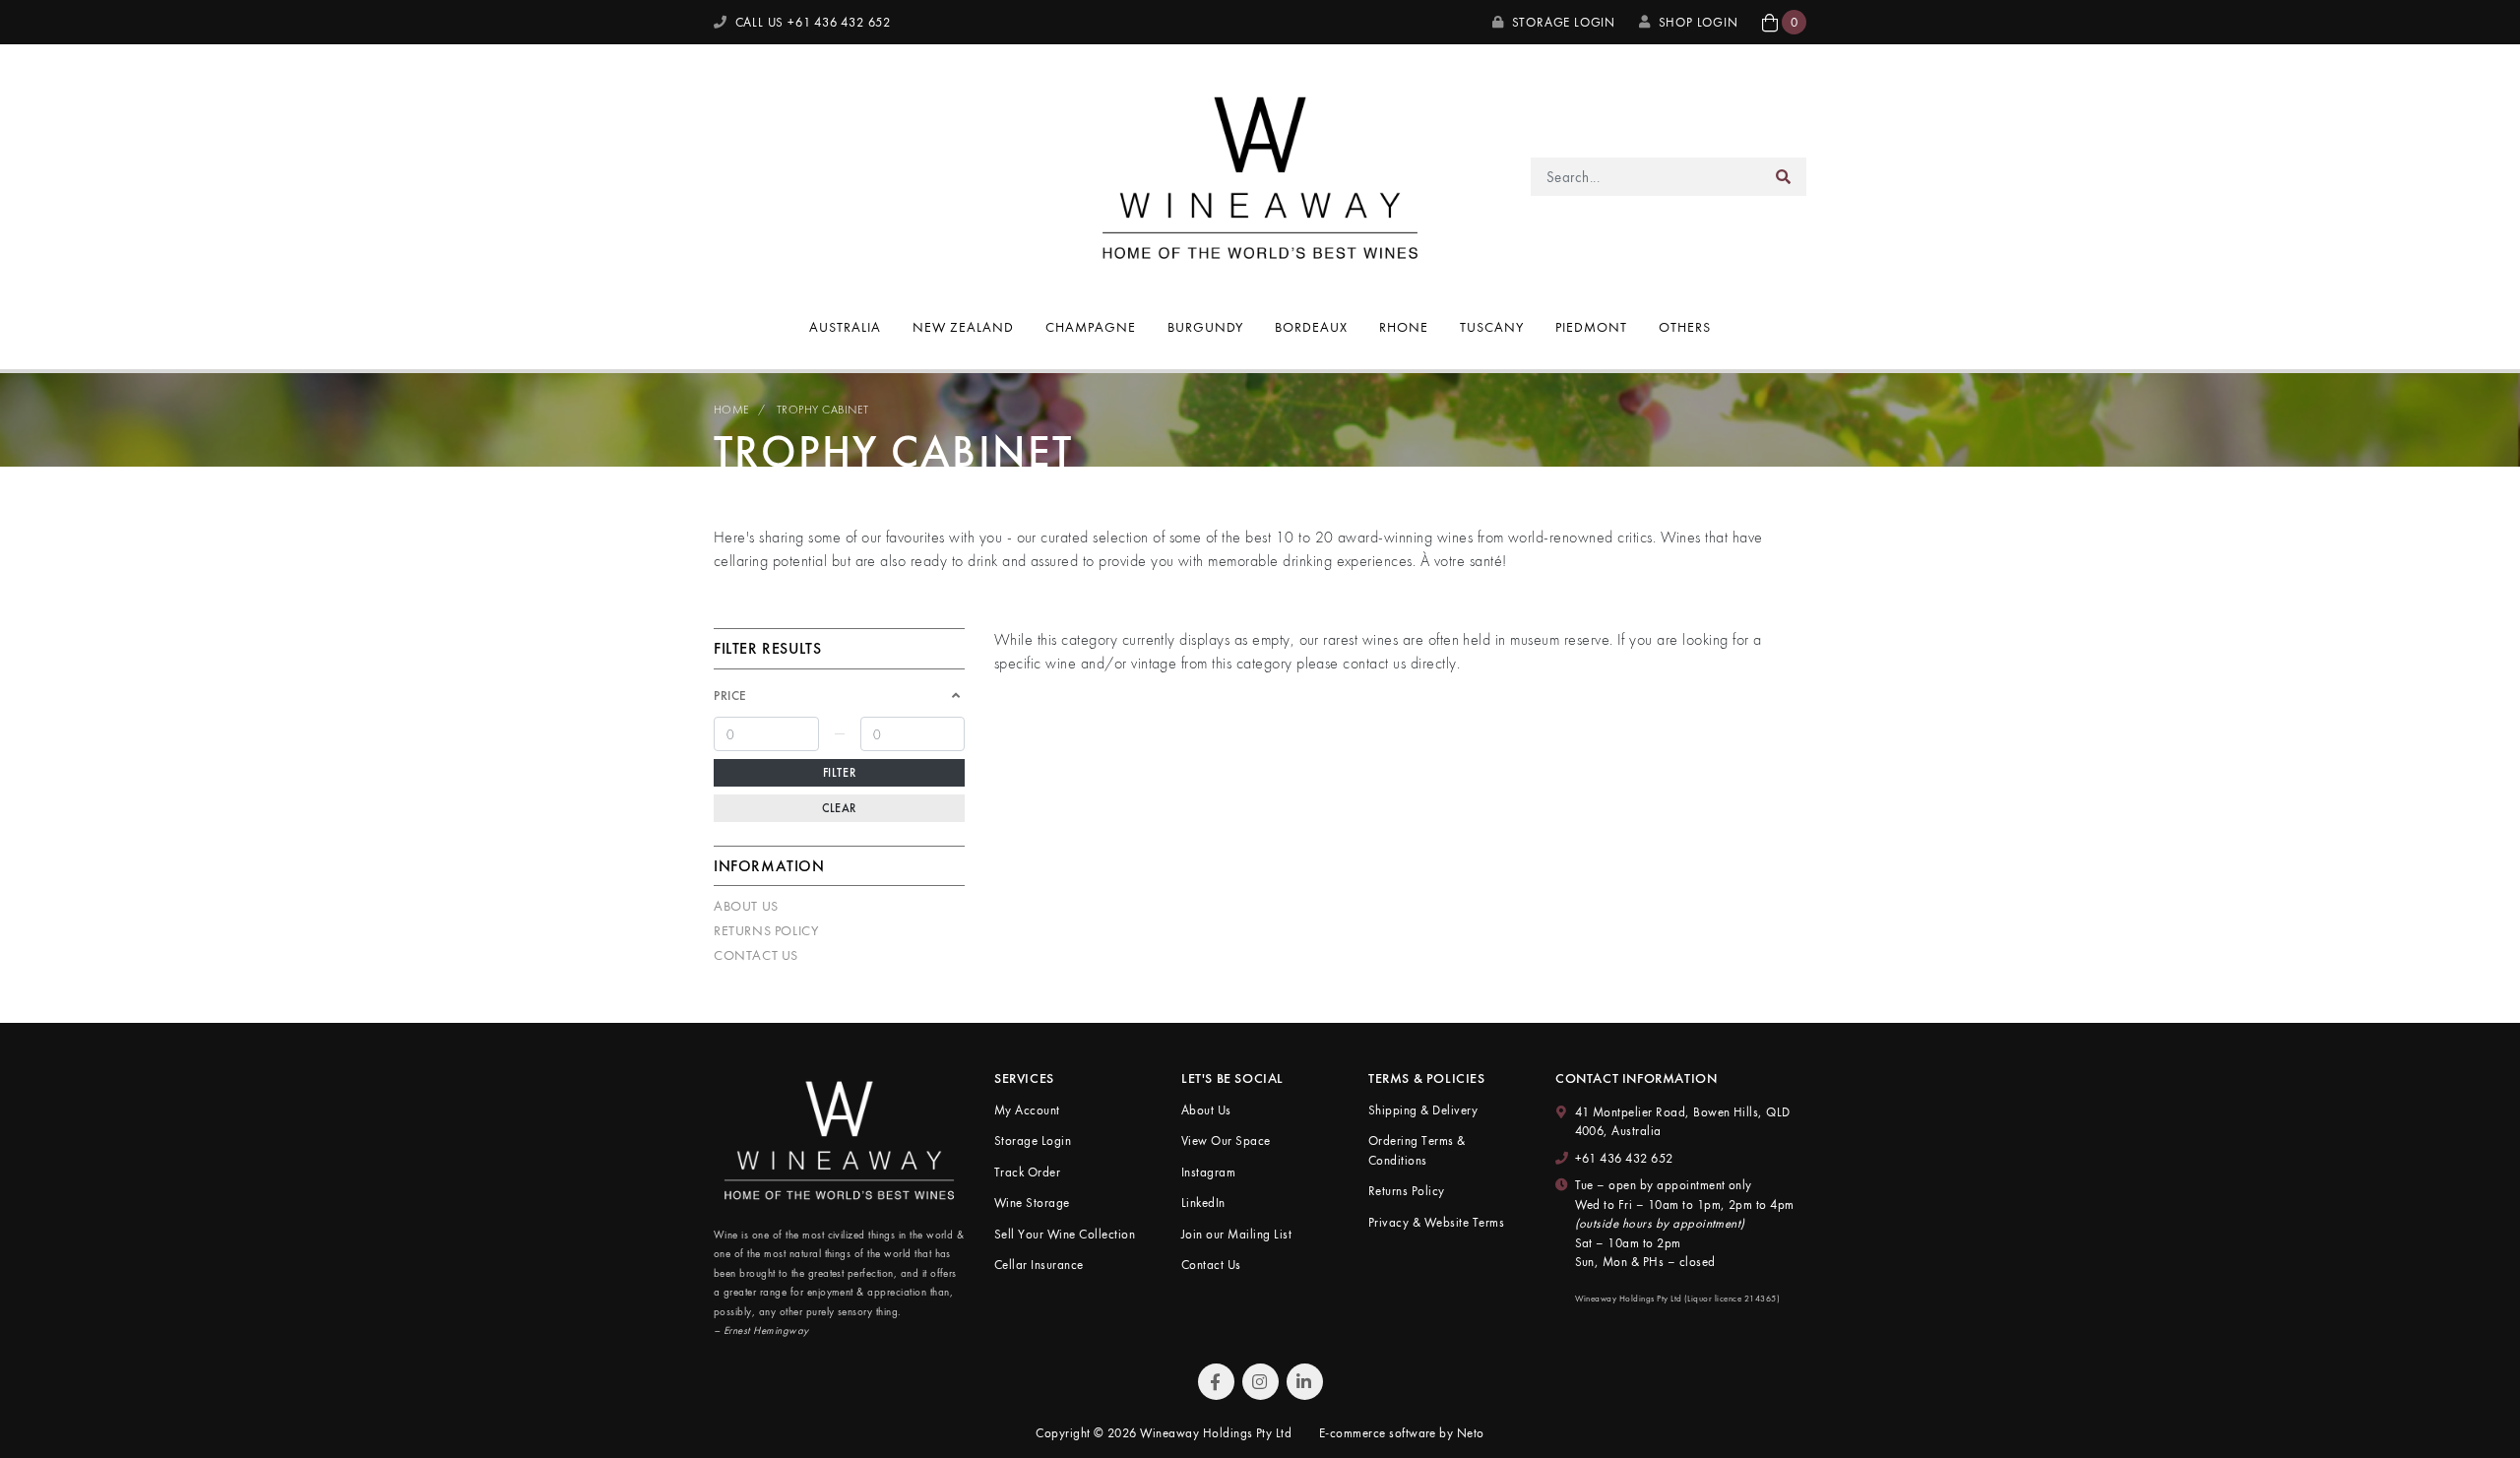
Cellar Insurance (1039, 1265)
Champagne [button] (1091, 327)
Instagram (1208, 1172)
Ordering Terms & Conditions (1417, 1150)
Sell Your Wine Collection (1065, 1234)
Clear (839, 808)
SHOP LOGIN (1699, 22)
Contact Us (756, 955)
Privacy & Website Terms (1436, 1222)
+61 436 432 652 (1624, 1158)
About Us (746, 906)
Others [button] (1685, 327)
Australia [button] (845, 327)
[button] (1784, 22)
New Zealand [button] (963, 327)
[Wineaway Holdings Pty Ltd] (1260, 175)
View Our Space (1226, 1141)
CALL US (811, 22)
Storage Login (1562, 22)
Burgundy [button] (1206, 327)
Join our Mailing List (1236, 1234)
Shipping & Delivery (1423, 1110)
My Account (1027, 1110)
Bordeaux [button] (1311, 327)
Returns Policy (766, 930)
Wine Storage (1032, 1203)
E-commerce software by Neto (1402, 1433)
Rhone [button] (1404, 327)
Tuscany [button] (1492, 327)
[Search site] (1784, 177)
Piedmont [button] (1591, 327)
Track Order (1027, 1172)
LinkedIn (1203, 1203)
